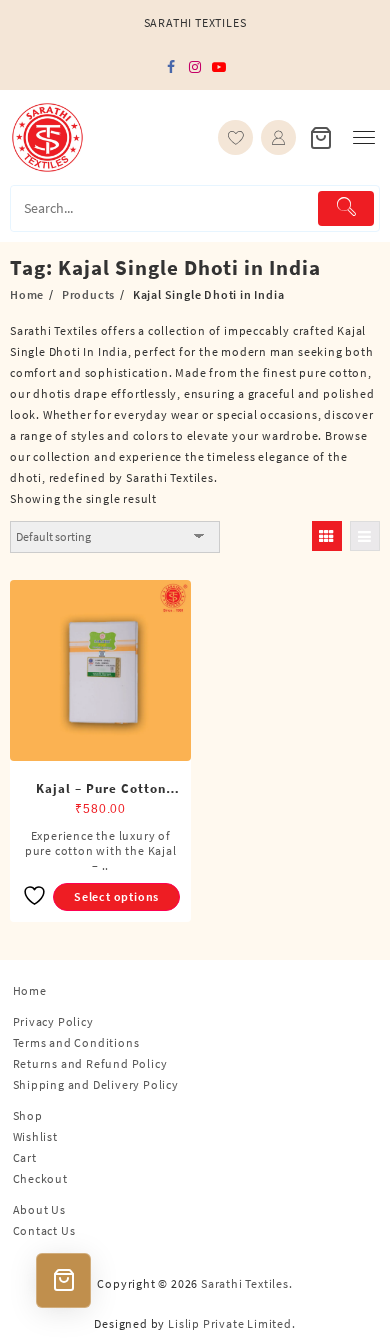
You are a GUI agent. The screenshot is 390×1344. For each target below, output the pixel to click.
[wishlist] (235, 137)
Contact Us (44, 1230)
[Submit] (346, 208)
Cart (25, 1157)
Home (30, 990)
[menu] (364, 137)
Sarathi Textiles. (247, 1283)
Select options (116, 896)
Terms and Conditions (76, 1042)
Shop (28, 1115)
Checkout (40, 1178)
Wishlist (35, 1136)
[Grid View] (327, 536)
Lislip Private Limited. (231, 1323)
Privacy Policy (53, 1021)
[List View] (365, 536)
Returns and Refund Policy (90, 1063)
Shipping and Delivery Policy (96, 1084)
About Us (39, 1209)
